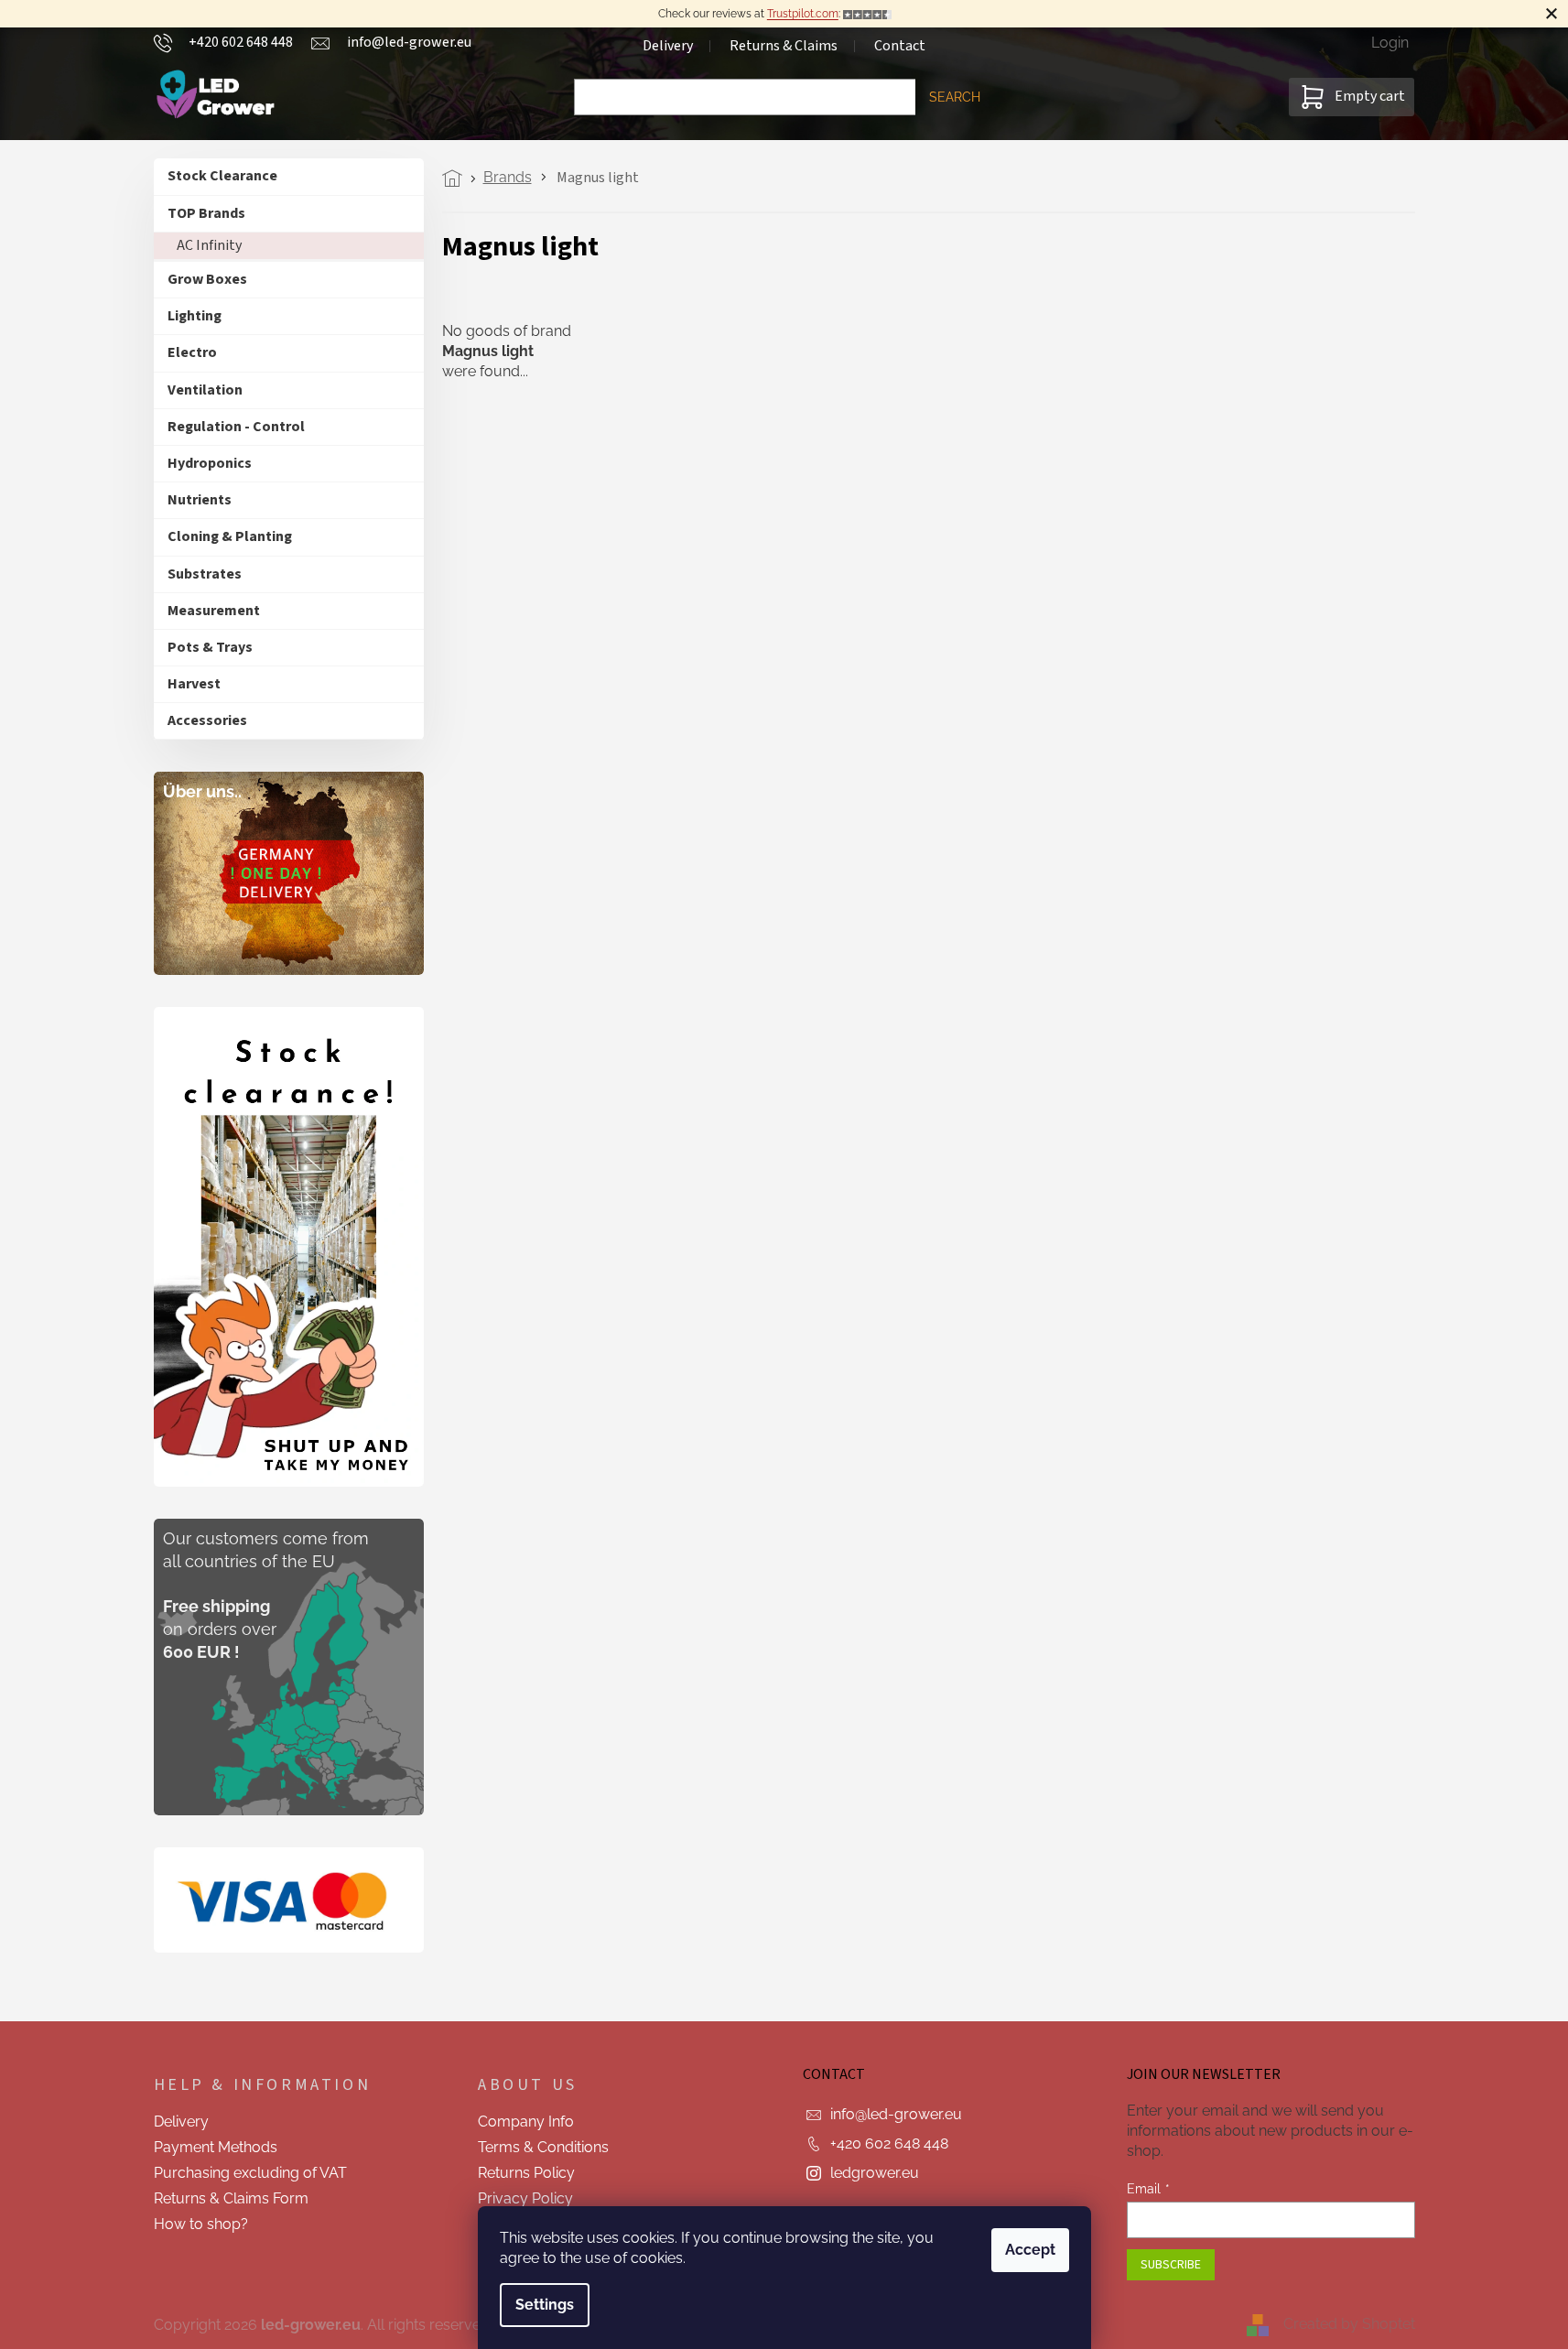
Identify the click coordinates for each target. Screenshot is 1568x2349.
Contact (900, 46)
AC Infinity (209, 245)
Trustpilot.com (803, 14)
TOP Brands (206, 213)
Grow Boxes (207, 279)
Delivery (668, 46)
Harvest (194, 684)
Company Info (526, 2122)
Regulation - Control (236, 427)
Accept (1030, 2250)
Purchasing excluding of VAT (250, 2173)
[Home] (457, 179)
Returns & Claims (784, 46)
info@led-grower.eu (896, 2114)
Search (955, 97)
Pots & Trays (210, 647)
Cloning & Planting (230, 536)
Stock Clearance (222, 176)
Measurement (214, 611)
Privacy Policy (525, 2198)
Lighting (195, 316)
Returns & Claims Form (231, 2198)
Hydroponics (210, 463)
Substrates (205, 574)
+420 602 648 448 (889, 2143)
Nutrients (200, 500)
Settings (545, 2305)
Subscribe (1171, 2265)
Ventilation (205, 390)
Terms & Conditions (543, 2147)
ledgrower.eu (875, 2173)
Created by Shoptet (1349, 2324)
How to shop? (201, 2224)
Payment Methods (216, 2147)
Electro (192, 352)
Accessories (207, 720)
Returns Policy (526, 2173)
